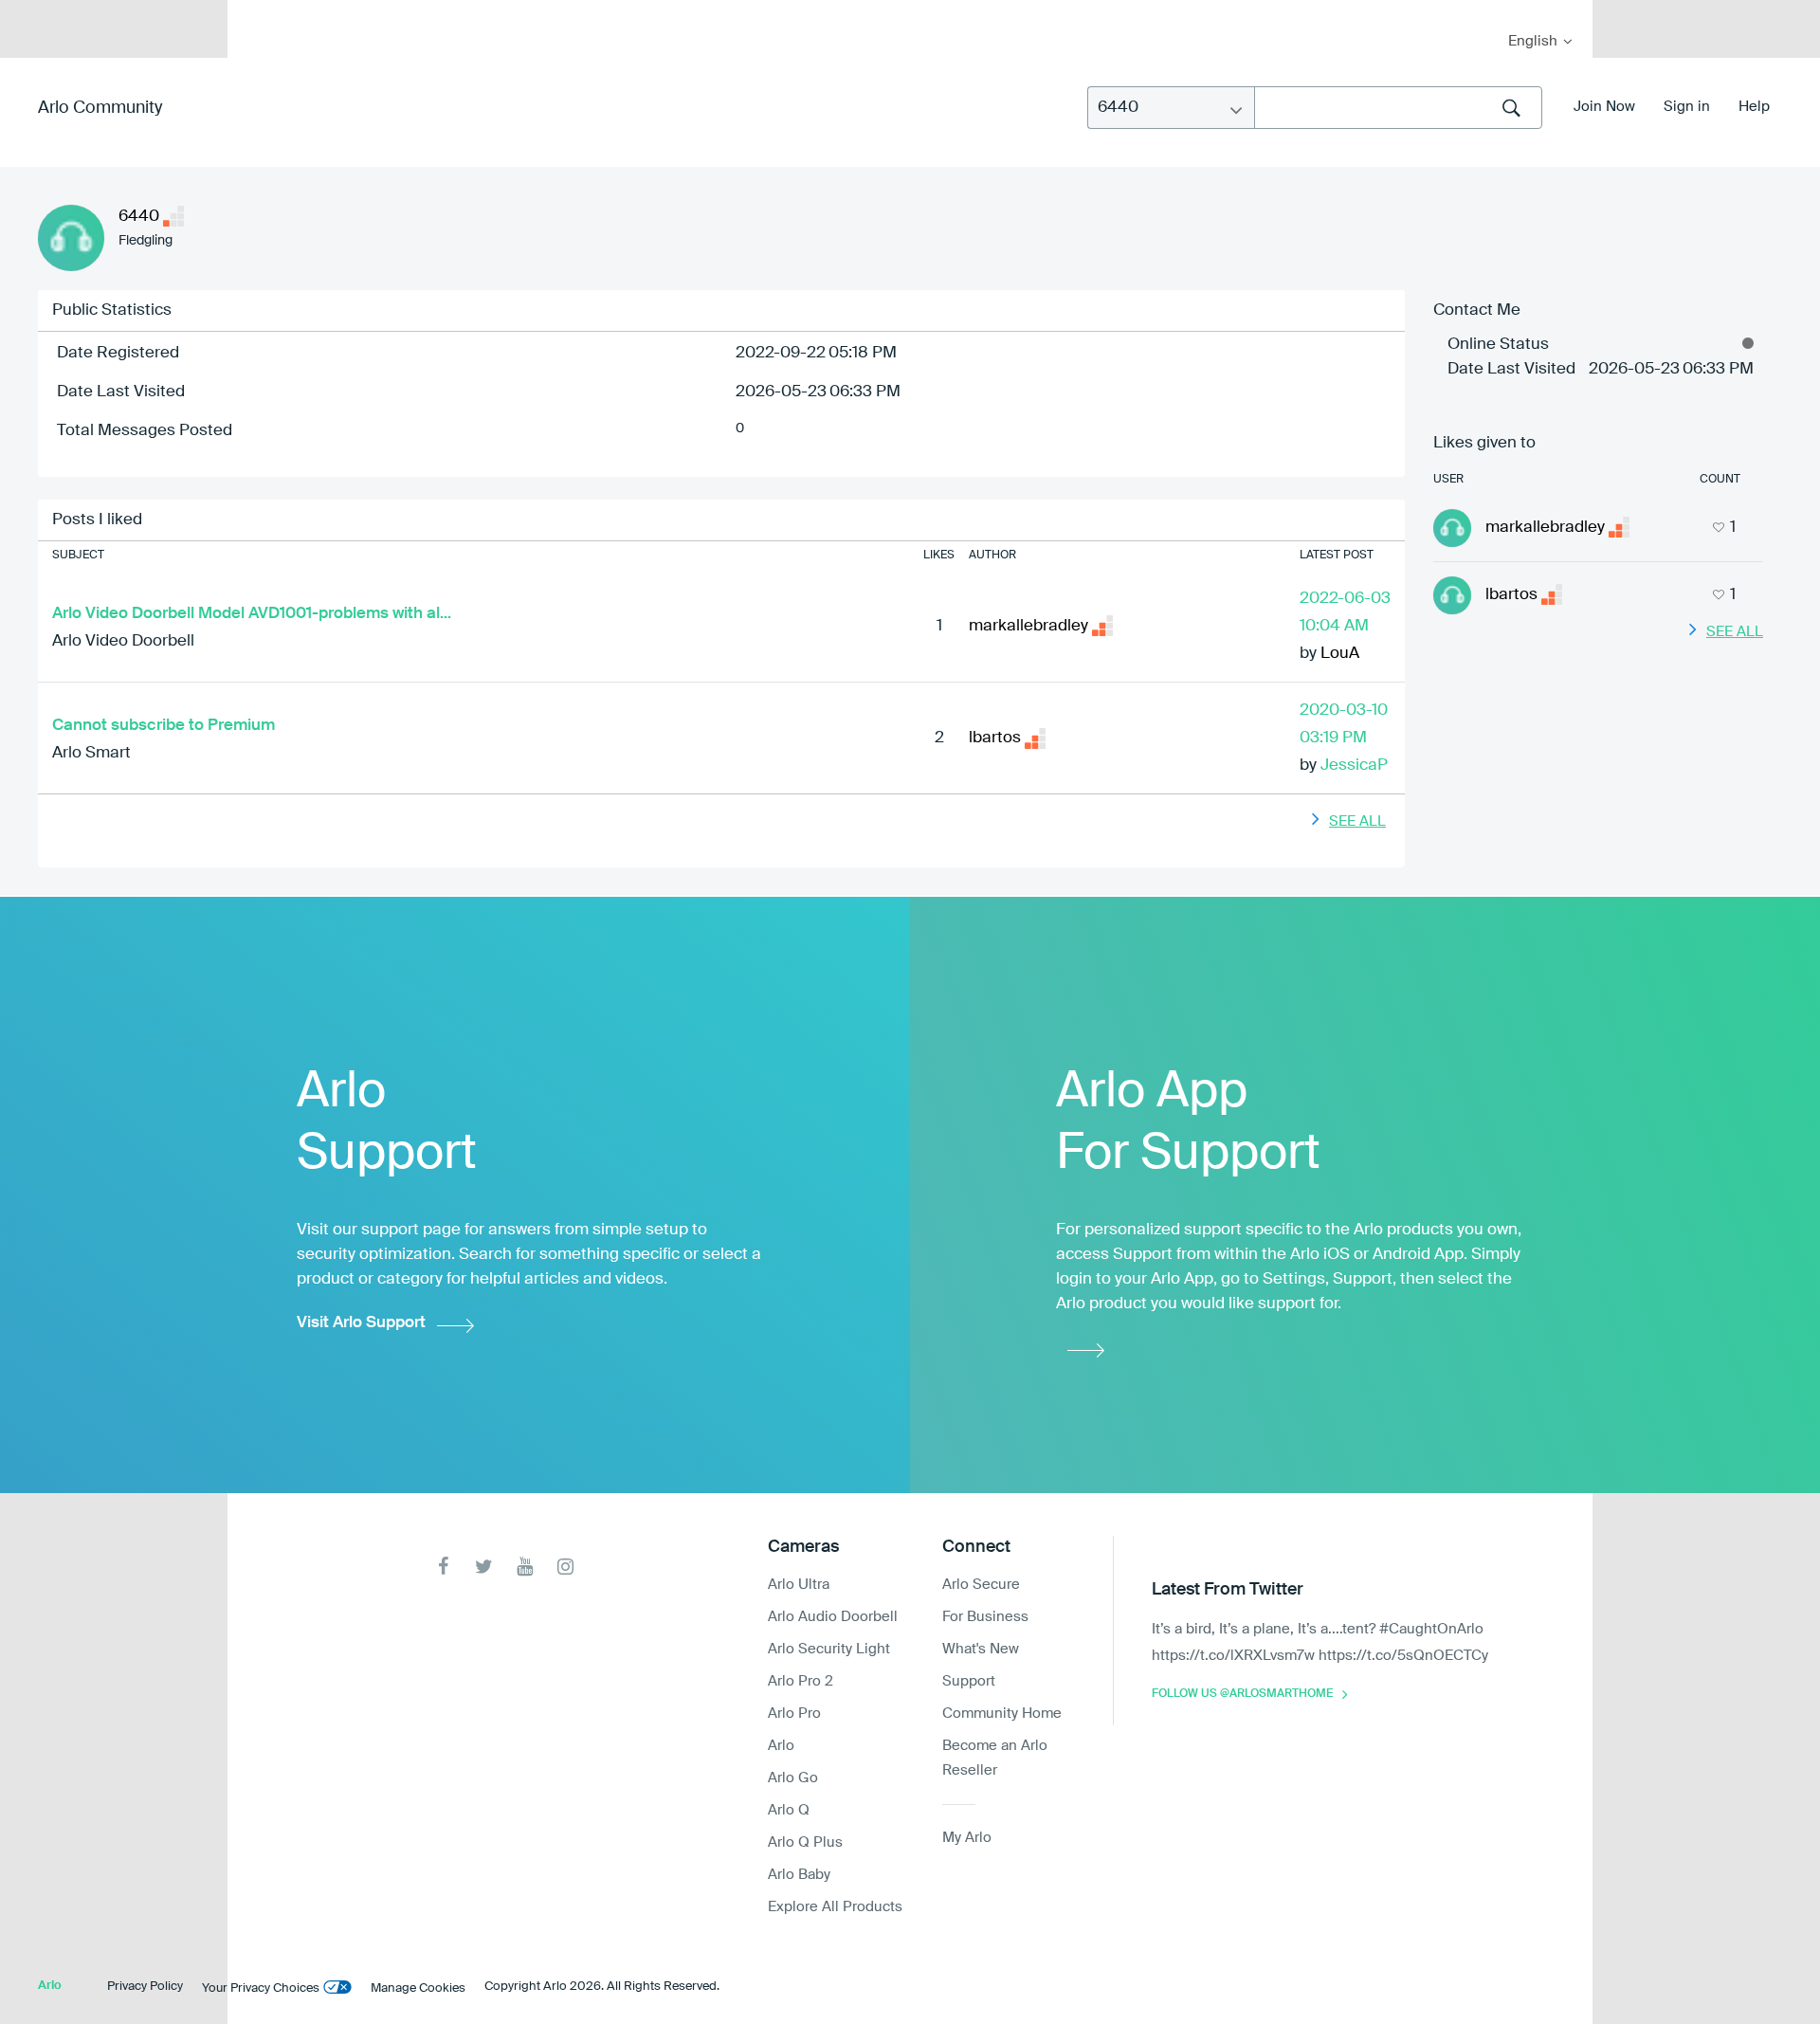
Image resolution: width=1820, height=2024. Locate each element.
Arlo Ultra (799, 1585)
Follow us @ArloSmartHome (1242, 1694)
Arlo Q (789, 1810)
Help (1754, 107)
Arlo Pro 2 (801, 1681)
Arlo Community (100, 108)
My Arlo (255, 12)
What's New (981, 1649)
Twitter (484, 1567)
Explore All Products (835, 1907)
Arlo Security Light (829, 1649)
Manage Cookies (418, 1988)
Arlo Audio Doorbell (833, 1617)
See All (1357, 821)
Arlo (781, 1746)
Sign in (1687, 107)
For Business (985, 1617)
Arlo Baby (799, 1875)
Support (969, 1681)
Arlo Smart (91, 753)
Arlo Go (793, 1778)
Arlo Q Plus (805, 1842)
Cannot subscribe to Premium (164, 726)
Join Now (1604, 107)
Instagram (565, 1567)
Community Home (1002, 1714)
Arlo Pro (794, 1714)
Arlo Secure (981, 1585)
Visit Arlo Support (361, 1323)
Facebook (443, 1567)
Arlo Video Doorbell (123, 641)
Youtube (525, 1567)
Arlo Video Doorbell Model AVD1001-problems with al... (252, 614)
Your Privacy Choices (261, 1988)
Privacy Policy (145, 1987)
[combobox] (1398, 108)
